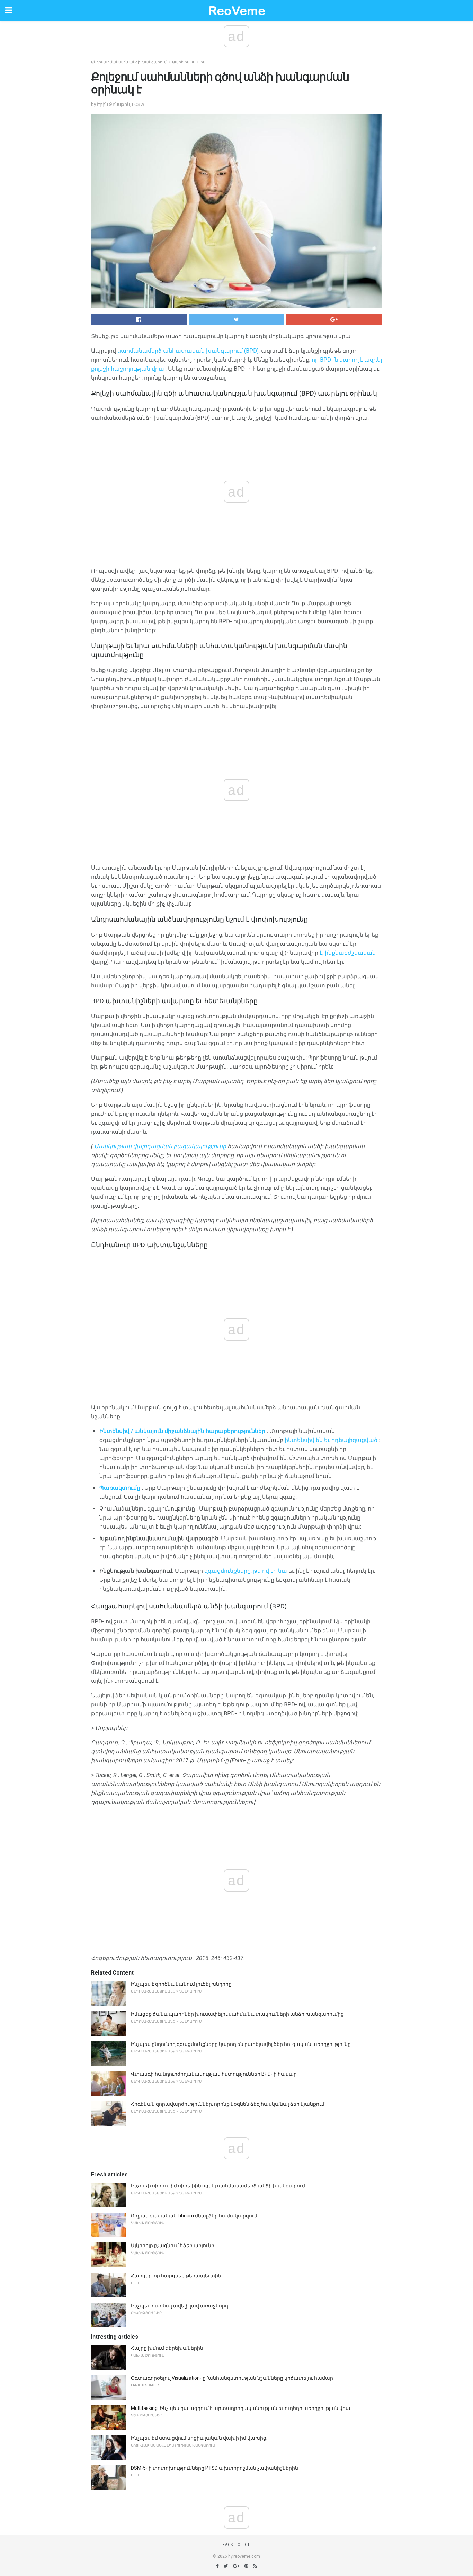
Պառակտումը (120, 1488)
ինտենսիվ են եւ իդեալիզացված (331, 1440)
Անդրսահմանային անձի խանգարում (129, 62)
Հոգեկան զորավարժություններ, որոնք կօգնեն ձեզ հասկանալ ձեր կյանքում (228, 2104)
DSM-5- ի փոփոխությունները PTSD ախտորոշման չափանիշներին (215, 2468)
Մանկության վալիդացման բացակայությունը (160, 1146)
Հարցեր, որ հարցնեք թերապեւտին (176, 2276)
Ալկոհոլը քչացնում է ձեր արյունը (173, 2246)
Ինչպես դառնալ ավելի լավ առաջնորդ (180, 2306)
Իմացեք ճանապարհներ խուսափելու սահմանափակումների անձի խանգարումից (237, 2014)
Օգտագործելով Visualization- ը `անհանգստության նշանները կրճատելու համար (232, 2378)
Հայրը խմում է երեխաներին (167, 2348)
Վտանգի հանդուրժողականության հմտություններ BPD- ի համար (214, 2074)
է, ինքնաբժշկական (348, 953)
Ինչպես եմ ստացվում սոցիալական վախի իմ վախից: (199, 2438)
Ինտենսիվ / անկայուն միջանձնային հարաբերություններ (182, 1431)
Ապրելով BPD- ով (189, 62)
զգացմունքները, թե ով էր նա (246, 1571)
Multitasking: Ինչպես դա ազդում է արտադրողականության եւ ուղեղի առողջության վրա (241, 2408)
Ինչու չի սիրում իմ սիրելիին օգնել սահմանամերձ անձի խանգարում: (218, 2186)
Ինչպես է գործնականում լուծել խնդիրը (181, 1984)
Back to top (237, 2545)
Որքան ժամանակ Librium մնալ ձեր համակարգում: (195, 2216)
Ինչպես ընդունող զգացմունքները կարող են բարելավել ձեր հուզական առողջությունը (241, 2044)
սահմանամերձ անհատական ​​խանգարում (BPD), (189, 351)
